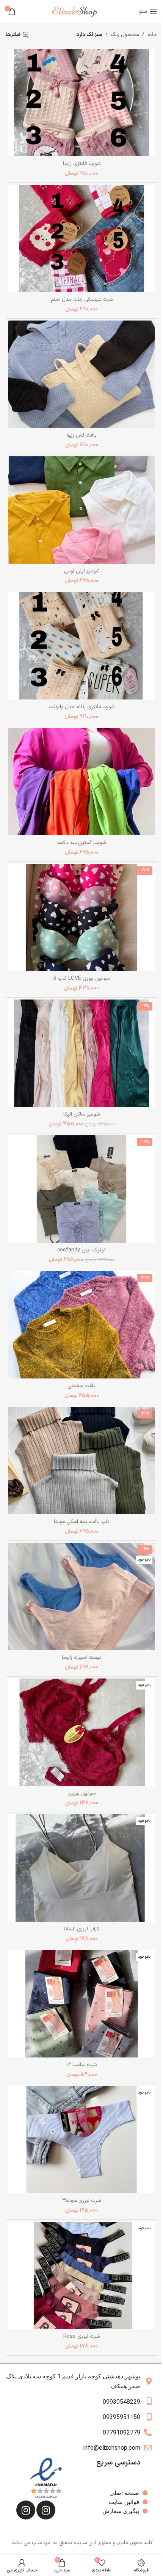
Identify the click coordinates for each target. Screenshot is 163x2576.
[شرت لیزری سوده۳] (81, 2140)
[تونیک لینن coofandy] (81, 1189)
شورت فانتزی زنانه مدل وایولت (81, 707)
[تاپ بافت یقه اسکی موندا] (81, 1461)
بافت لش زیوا (82, 435)
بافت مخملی (81, 1386)
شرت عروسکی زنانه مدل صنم (82, 299)
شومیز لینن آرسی (82, 571)
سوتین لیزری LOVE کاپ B (81, 978)
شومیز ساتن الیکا (81, 1114)
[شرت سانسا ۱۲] (81, 2004)
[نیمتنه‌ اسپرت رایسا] (81, 1596)
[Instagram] (46, 2510)
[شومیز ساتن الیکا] (81, 1053)
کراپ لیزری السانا (81, 1929)
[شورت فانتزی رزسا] (81, 103)
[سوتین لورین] (81, 1732)
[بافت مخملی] (81, 1325)
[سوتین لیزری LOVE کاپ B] (81, 917)
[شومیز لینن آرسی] (81, 510)
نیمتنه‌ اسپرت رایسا (81, 1657)
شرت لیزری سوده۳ (81, 2201)
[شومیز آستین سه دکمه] (81, 782)
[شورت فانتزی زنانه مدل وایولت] (81, 646)
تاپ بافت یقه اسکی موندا (82, 1522)
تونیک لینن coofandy (81, 1250)
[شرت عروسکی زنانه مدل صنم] (81, 238)
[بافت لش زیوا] (81, 374)
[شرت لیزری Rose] (81, 2275)
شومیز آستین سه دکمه (81, 843)
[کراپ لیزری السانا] (81, 1868)
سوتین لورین (81, 1793)
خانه (152, 35)
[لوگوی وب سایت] (77, 11)
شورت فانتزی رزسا (82, 164)
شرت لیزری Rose (81, 2336)
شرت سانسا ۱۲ (81, 2065)
